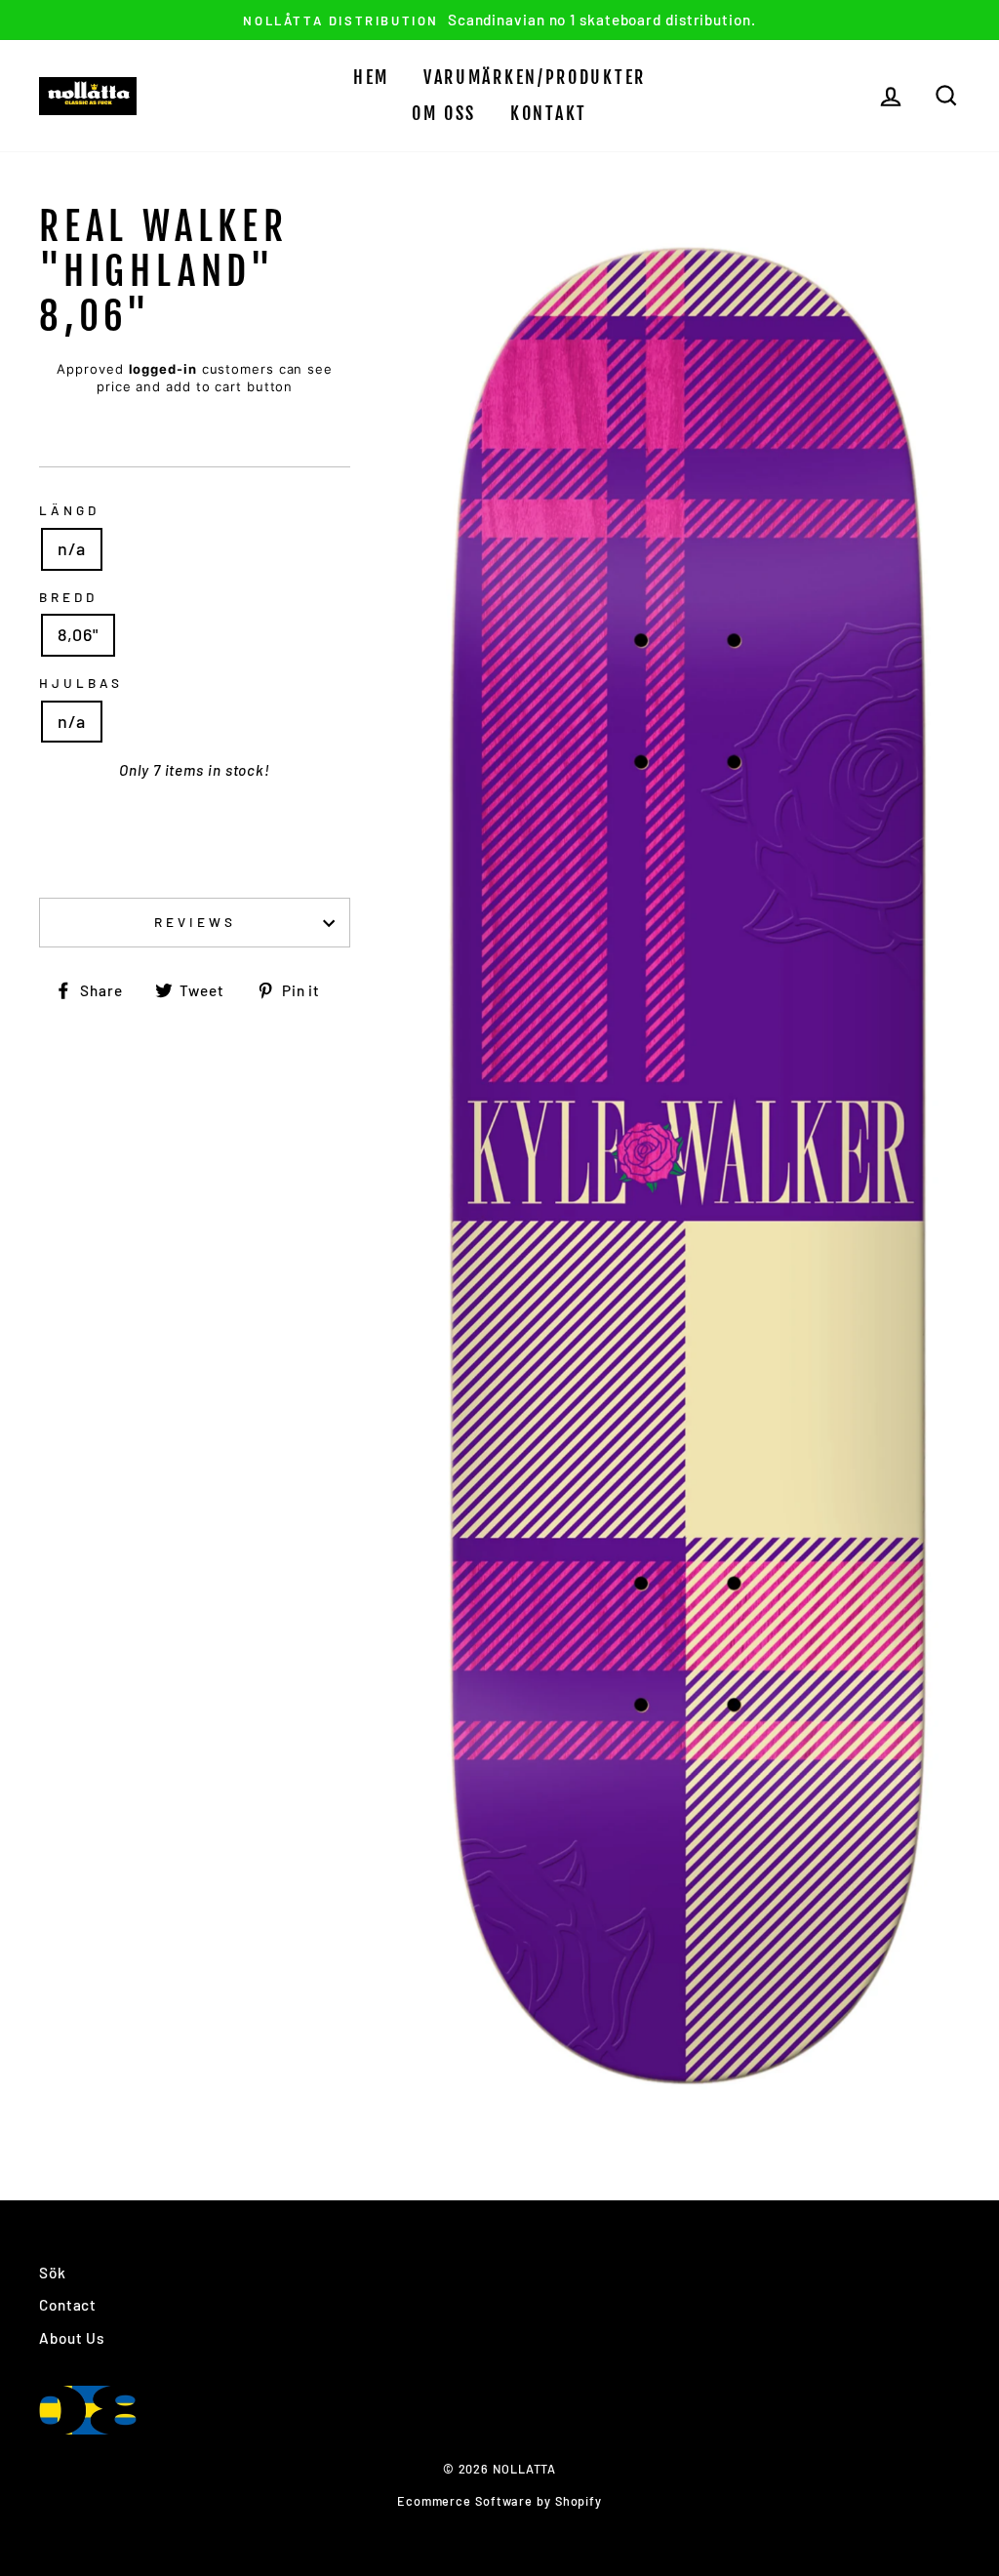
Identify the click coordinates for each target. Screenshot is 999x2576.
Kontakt (549, 113)
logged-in (163, 369)
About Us (72, 2338)
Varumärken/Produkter (535, 77)
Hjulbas (81, 683)
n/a (72, 548)
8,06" (78, 634)
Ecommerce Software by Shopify (499, 2501)
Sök (53, 2273)
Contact (68, 2305)
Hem (371, 77)
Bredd (68, 597)
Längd (69, 510)
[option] (499, 20)
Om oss (444, 113)
